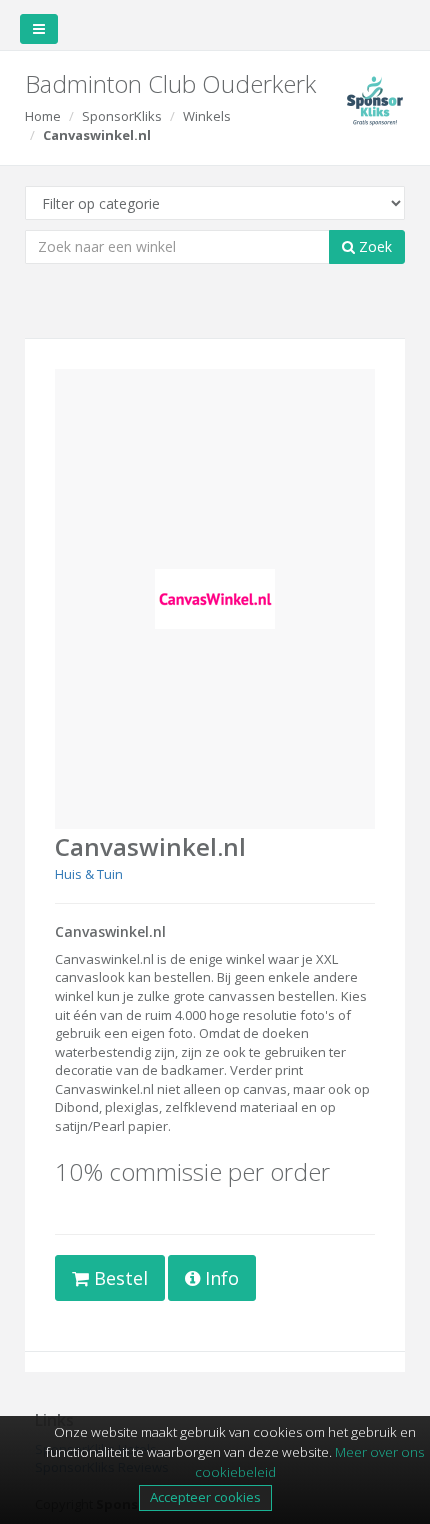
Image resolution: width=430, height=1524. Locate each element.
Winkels (207, 116)
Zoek (373, 246)
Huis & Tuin (89, 874)
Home (43, 116)
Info (219, 1278)
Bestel (118, 1278)
